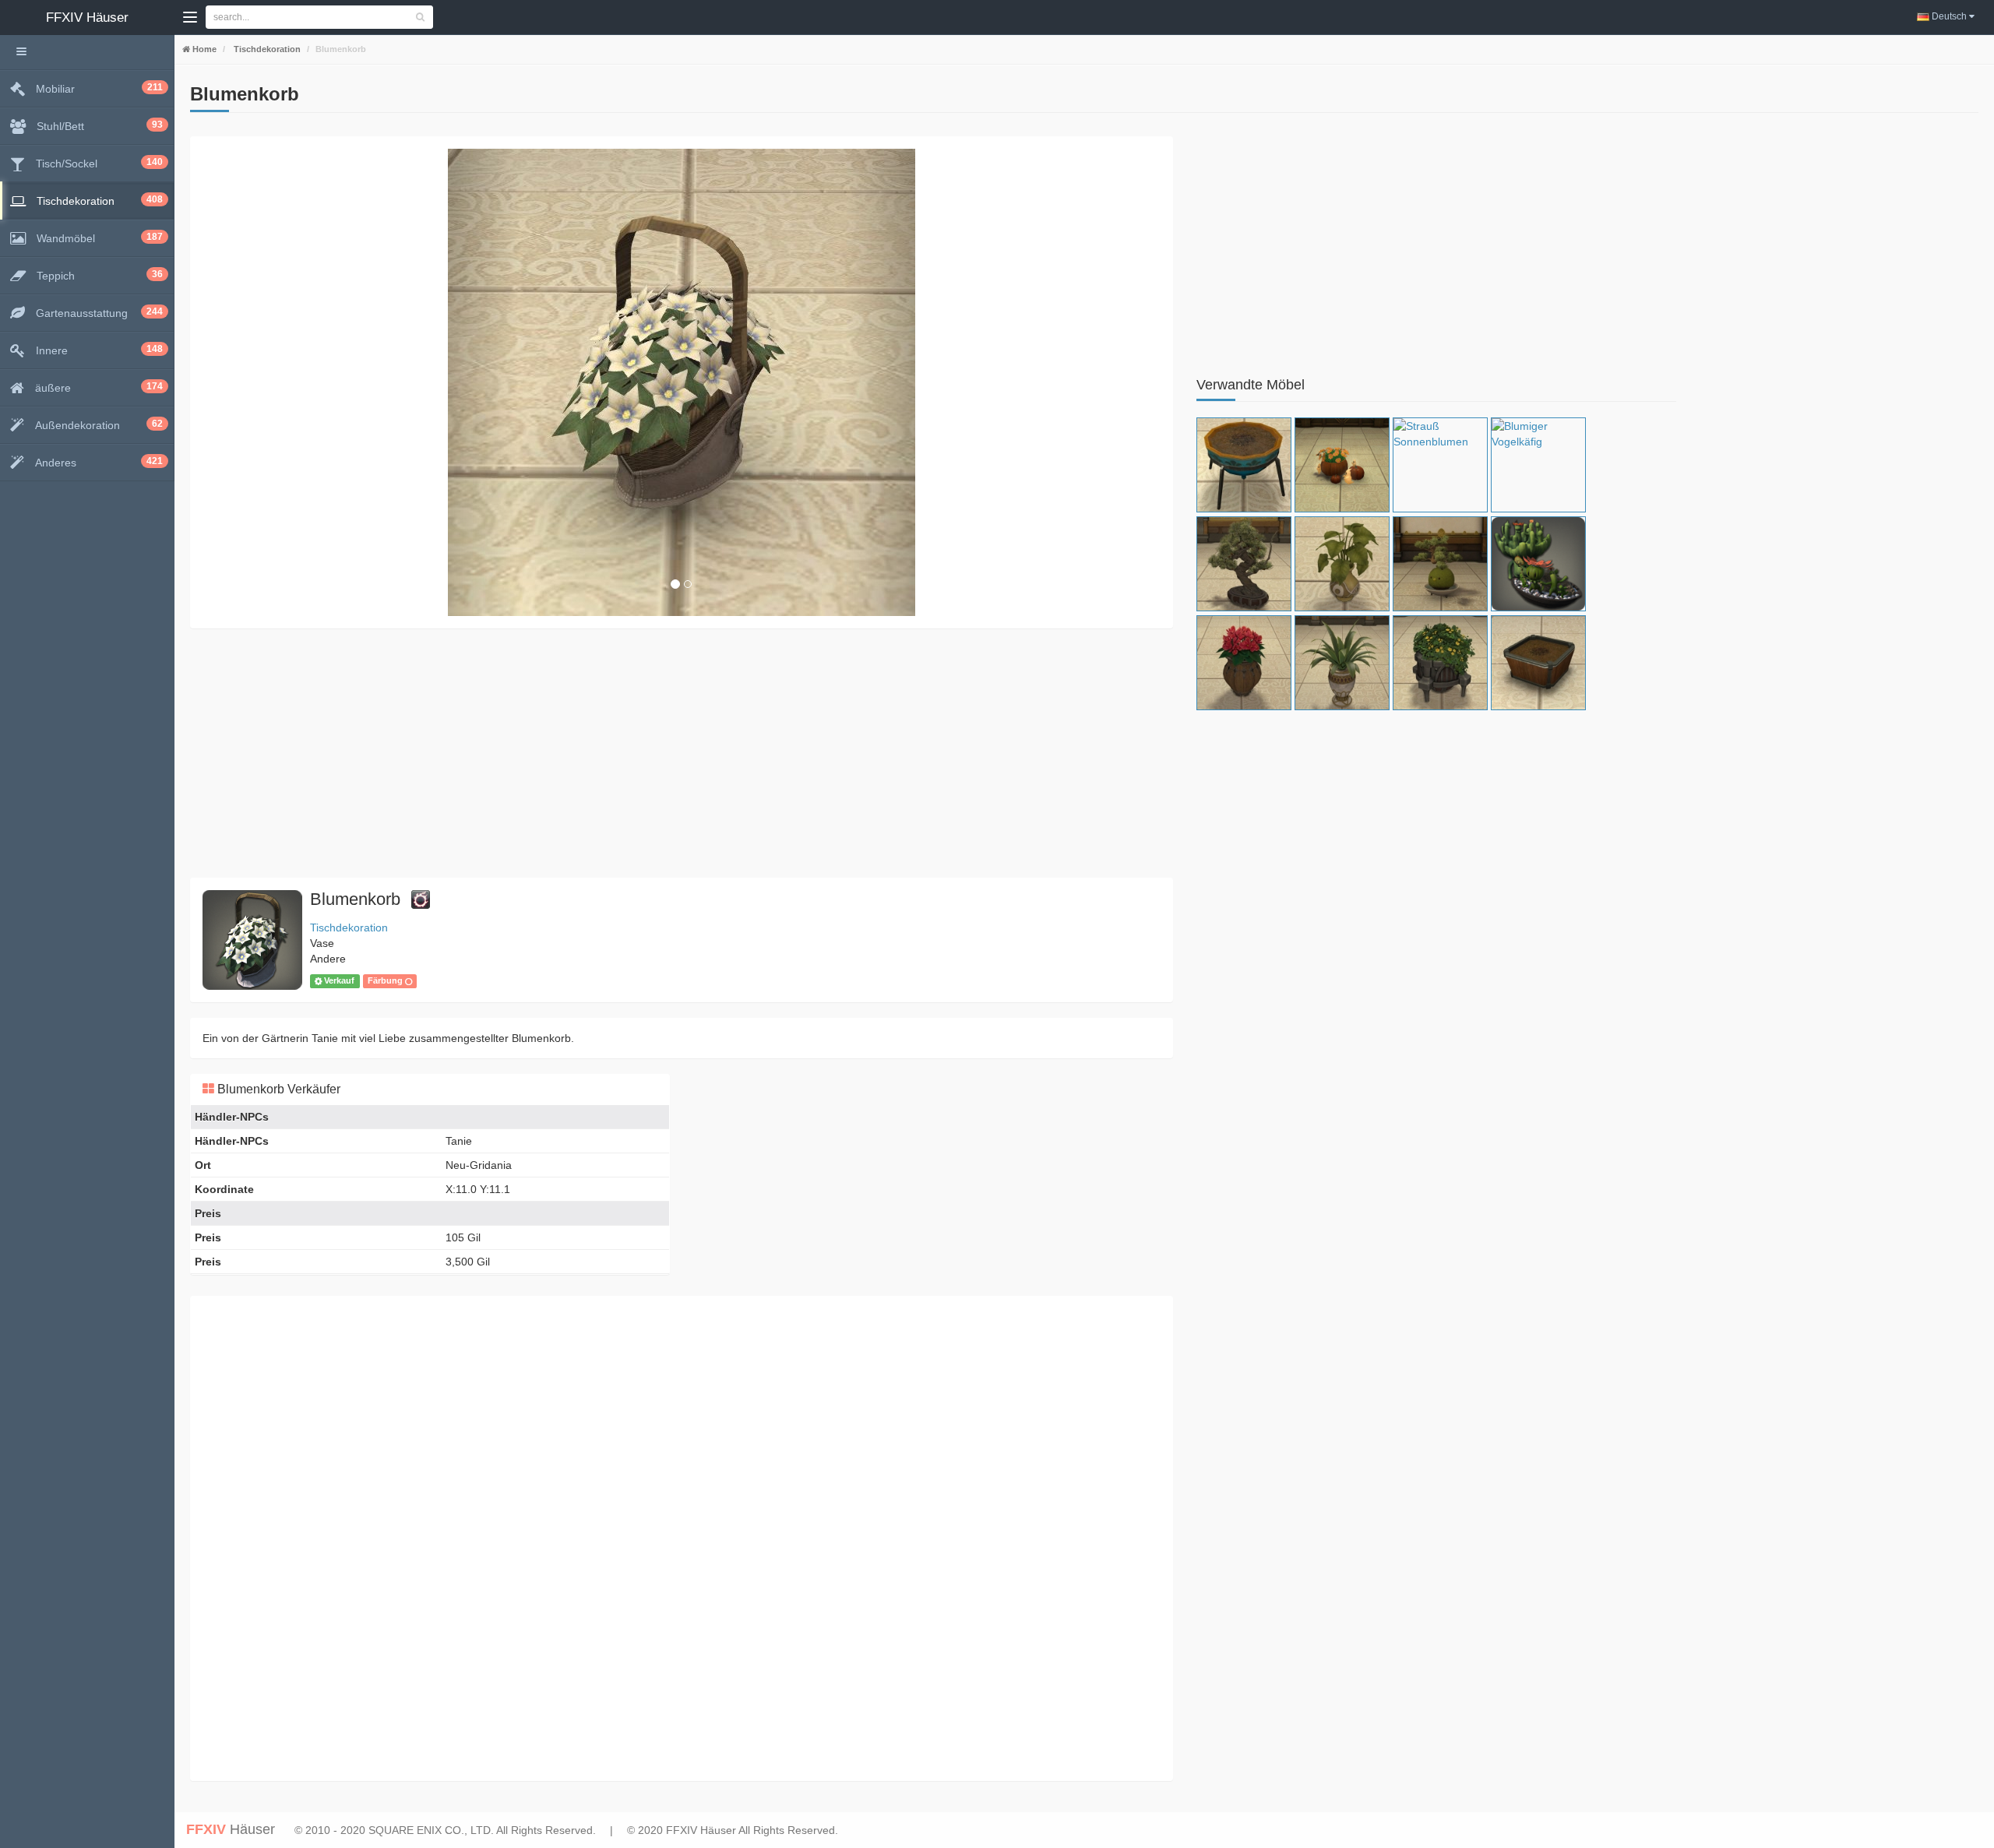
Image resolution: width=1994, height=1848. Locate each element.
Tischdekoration (266, 49)
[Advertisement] (657, 753)
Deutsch (1949, 16)
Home (203, 49)
